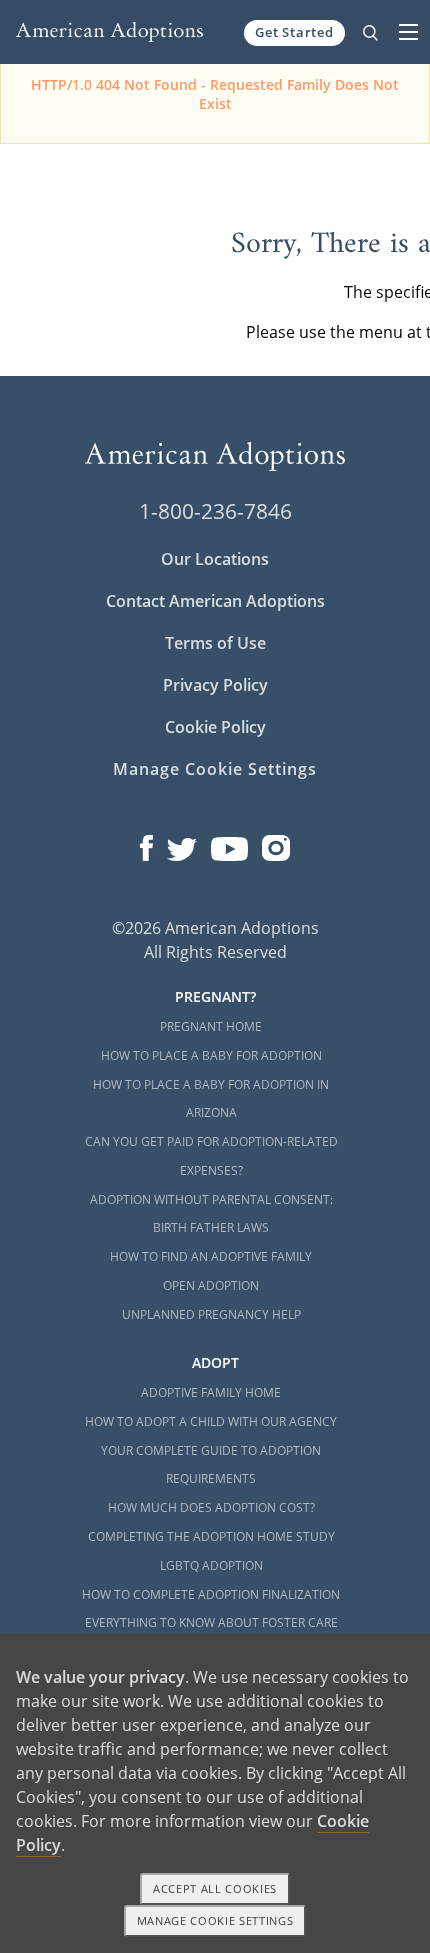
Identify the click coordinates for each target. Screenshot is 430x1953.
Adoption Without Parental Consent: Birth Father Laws (211, 1214)
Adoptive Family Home (211, 1392)
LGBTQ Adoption (211, 1565)
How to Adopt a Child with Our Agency (211, 1421)
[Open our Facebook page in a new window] (146, 844)
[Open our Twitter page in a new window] (182, 844)
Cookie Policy (215, 727)
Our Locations (215, 559)
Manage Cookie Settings (214, 769)
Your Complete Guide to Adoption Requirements (211, 1465)
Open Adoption (211, 1285)
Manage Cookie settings (215, 1920)
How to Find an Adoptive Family (211, 1256)
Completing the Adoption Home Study (211, 1536)
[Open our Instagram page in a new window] (276, 844)
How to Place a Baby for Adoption (211, 1055)
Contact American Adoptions (215, 601)
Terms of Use (215, 643)
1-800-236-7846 (215, 511)
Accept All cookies (215, 1888)
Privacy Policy (215, 685)
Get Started (294, 32)
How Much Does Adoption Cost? (211, 1507)
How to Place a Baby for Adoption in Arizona (211, 1099)
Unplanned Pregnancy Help (211, 1314)
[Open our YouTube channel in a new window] (229, 844)
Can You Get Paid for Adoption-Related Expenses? (211, 1156)
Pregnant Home (211, 1026)
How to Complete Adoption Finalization (211, 1594)
